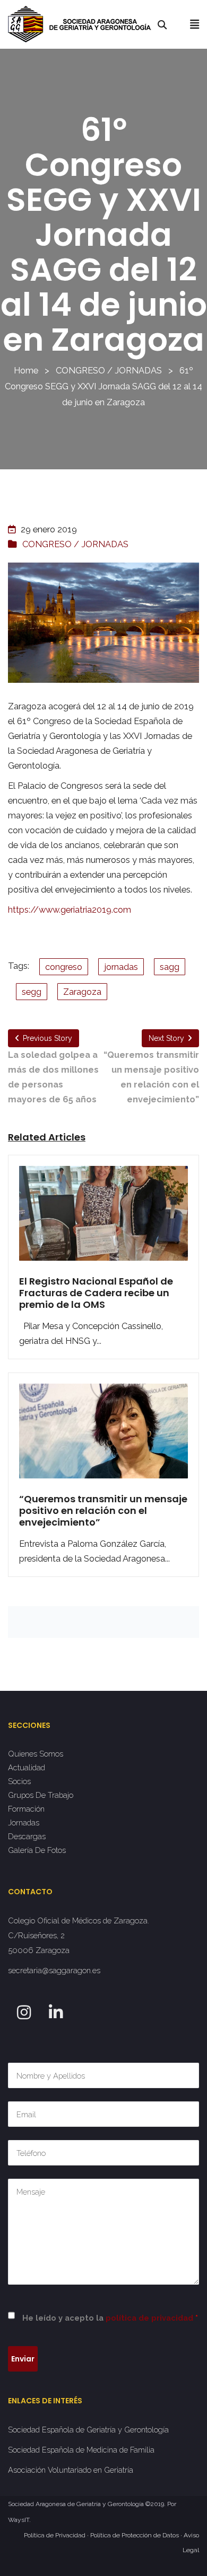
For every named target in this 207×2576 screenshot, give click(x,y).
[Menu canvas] (195, 24)
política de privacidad (149, 2318)
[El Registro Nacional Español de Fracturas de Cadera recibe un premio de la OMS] (103, 1220)
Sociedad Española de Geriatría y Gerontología (88, 2430)
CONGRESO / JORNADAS (109, 370)
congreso (64, 967)
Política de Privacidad (55, 2535)
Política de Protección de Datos (135, 2535)
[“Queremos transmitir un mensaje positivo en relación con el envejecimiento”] (103, 1438)
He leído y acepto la (110, 2318)
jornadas (121, 967)
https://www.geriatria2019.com (70, 910)
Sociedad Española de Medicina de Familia (81, 2450)
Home (26, 370)
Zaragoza (82, 992)
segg (32, 992)
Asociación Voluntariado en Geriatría (71, 2470)
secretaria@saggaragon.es (54, 1970)
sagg (170, 967)
